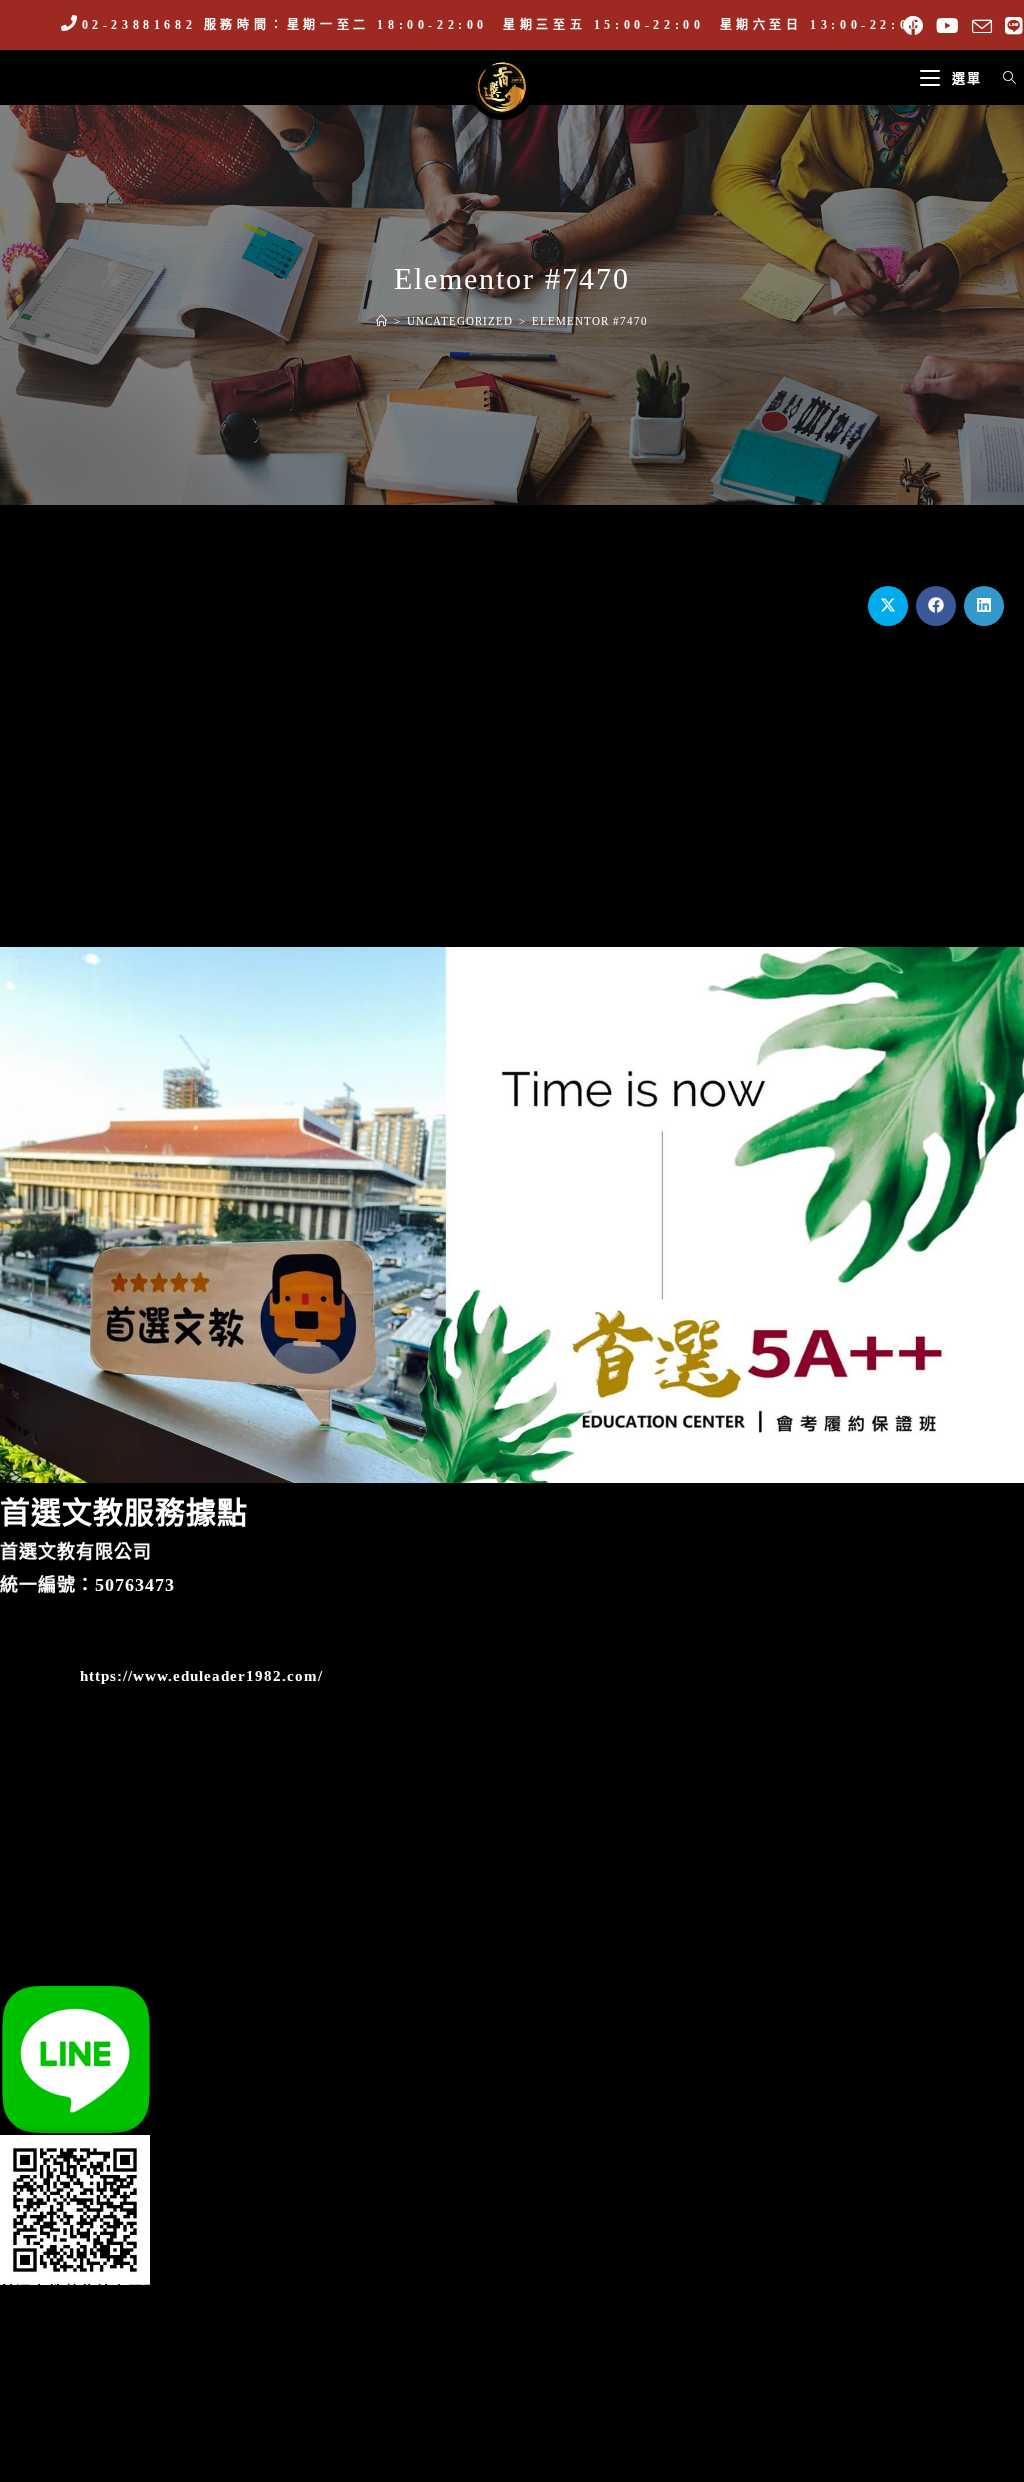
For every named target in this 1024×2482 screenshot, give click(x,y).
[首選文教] (502, 86)
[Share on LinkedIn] (984, 606)
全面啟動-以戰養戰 (179, 796)
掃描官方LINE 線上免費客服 (103, 1977)
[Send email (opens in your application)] (982, 27)
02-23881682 (139, 25)
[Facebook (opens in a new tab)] (913, 26)
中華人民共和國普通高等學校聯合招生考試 (512, 807)
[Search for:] (1003, 78)
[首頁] (382, 321)
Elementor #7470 (590, 321)
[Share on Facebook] (936, 606)
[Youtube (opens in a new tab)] (948, 26)
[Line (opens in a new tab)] (1011, 26)
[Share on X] (888, 606)
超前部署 (844, 796)
